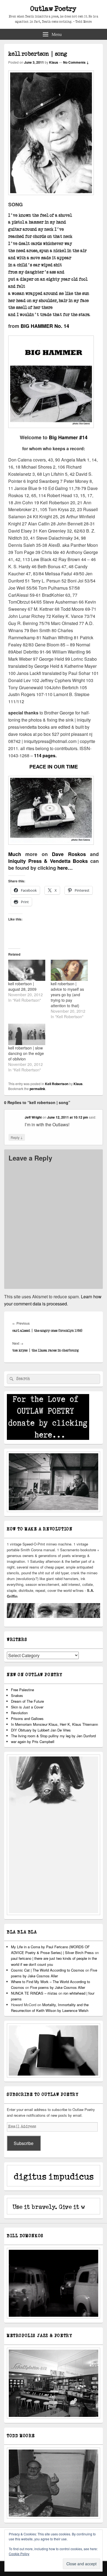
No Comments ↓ (76, 62)
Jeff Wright (33, 1117)
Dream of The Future (27, 1701)
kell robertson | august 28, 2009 (22, 986)
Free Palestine (22, 1690)
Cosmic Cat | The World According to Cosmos (48, 1970)
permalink (37, 1089)
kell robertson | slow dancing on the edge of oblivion (26, 1053)
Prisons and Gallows (27, 1718)
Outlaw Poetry (54, 9)
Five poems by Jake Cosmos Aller (58, 1987)
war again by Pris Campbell (33, 1742)
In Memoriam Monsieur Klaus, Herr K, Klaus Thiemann (54, 1724)
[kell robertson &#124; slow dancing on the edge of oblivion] (27, 1034)
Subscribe (24, 2143)
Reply (17, 1137)
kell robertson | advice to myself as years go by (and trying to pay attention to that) (67, 995)
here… (65, 868)
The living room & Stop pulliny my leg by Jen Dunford (53, 1736)
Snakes (17, 1695)
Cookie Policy (19, 2554)
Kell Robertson (57, 1084)
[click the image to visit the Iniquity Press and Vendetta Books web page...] (51, 426)
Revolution (19, 1713)
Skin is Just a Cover (27, 1707)
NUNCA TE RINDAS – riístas (34, 1993)
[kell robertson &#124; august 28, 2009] (27, 970)
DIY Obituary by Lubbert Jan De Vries (41, 1730)
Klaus (54, 62)
